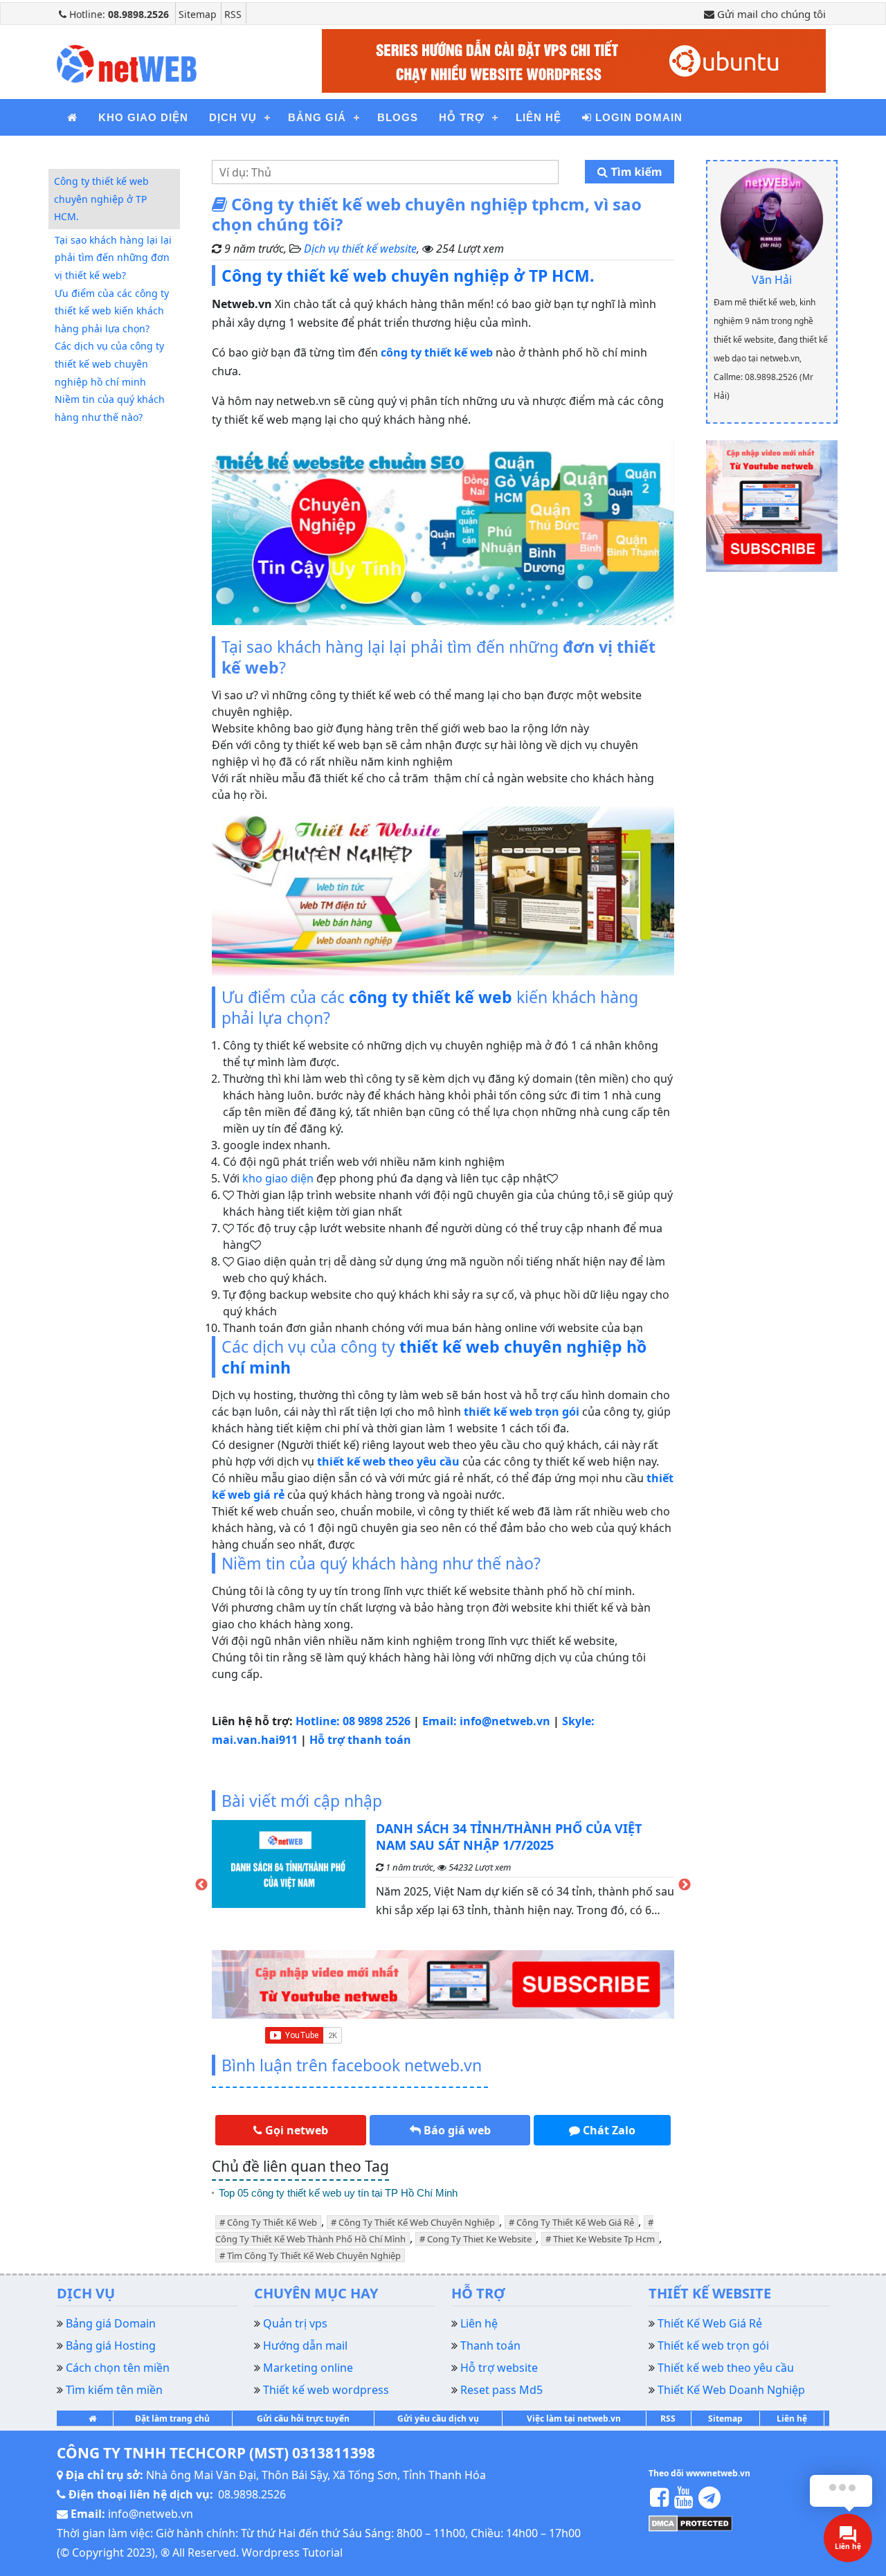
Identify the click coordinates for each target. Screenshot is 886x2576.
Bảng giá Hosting (111, 2345)
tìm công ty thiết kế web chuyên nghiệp (314, 2255)
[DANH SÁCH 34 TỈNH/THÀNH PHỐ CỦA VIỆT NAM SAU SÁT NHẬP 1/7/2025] (289, 1875)
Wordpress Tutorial (292, 2552)
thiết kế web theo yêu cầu (388, 1461)
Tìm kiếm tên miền (114, 2390)
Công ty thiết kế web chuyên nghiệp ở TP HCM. (101, 199)
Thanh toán (490, 2345)
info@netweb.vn (151, 2514)
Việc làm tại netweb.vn (574, 2419)
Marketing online (308, 2368)
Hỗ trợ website (499, 2368)
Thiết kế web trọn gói (713, 2345)
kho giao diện (278, 1178)
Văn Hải (772, 280)
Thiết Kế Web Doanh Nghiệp (731, 2390)
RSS (233, 14)
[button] (291, 2130)
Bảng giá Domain (111, 2323)
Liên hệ (792, 2419)
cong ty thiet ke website (479, 2239)
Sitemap (198, 14)
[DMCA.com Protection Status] (690, 2523)
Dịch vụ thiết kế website (360, 249)
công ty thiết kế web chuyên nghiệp (417, 2222)
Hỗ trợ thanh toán (360, 1740)
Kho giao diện (143, 117)
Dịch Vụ (233, 117)
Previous (201, 1885)
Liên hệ (539, 117)
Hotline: (118, 14)
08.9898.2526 (252, 2494)
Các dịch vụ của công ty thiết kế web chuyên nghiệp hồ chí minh (109, 363)
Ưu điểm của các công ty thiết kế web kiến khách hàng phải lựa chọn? (112, 311)
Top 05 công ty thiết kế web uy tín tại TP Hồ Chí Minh (338, 2193)
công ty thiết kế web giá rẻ (575, 2222)
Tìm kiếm (635, 172)
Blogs (398, 117)
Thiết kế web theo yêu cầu (726, 2368)
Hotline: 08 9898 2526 (354, 1721)
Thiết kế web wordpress (326, 2390)
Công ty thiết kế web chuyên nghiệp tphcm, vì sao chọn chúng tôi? (427, 214)
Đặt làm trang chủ (172, 2419)
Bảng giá (317, 117)
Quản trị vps (295, 2323)
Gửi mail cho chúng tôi (770, 14)
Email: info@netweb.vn (488, 1721)
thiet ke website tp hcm (604, 2239)
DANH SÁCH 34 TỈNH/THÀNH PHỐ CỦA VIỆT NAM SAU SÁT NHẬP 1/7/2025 (509, 1837)
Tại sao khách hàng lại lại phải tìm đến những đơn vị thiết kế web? (113, 258)
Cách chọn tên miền (118, 2368)
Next (685, 1885)
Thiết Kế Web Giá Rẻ (710, 2323)
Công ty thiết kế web (272, 2222)
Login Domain (637, 117)
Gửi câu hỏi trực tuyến (303, 2419)
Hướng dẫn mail (305, 2345)
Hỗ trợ (462, 117)
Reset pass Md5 (501, 2390)
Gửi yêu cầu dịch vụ (438, 2419)
